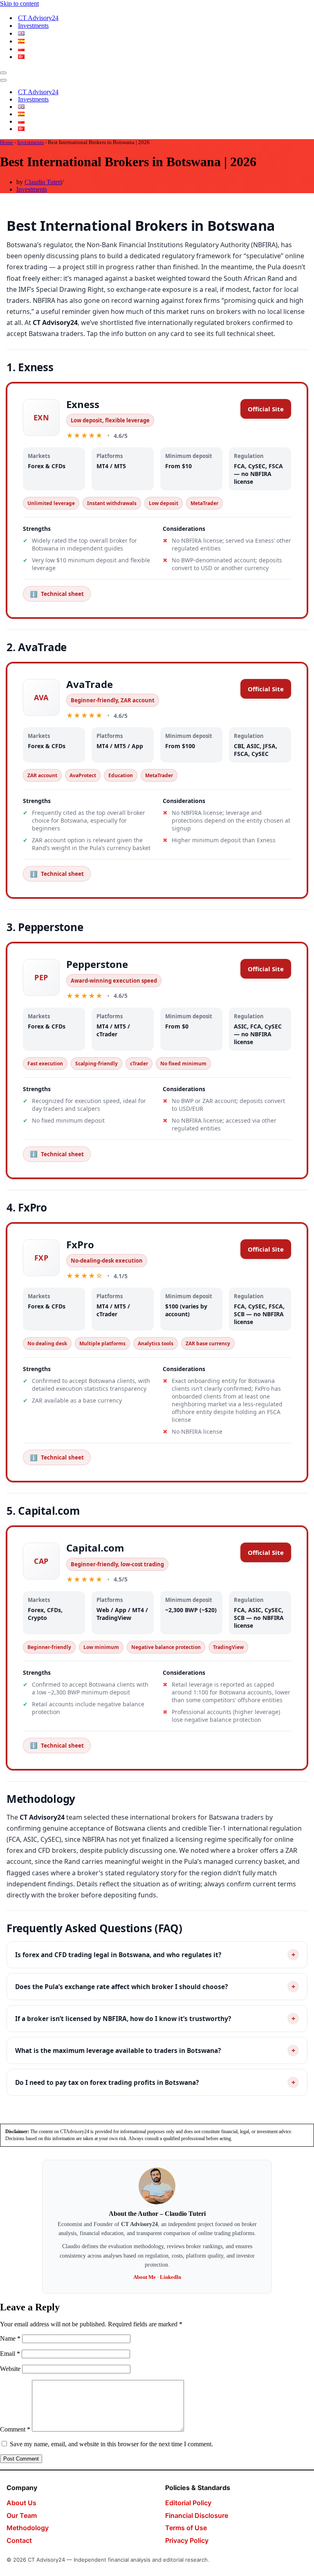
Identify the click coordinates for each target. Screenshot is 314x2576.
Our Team (22, 2515)
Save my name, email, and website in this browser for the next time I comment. (111, 2444)
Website (10, 2369)
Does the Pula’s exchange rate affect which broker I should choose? (155, 1987)
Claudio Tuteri (43, 182)
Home (7, 142)
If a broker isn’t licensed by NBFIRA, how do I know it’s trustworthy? (155, 2019)
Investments (33, 26)
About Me (145, 2277)
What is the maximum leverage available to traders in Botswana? (155, 2050)
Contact (19, 2540)
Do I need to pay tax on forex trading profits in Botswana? (155, 2082)
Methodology (28, 2528)
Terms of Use (186, 2528)
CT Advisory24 (38, 18)
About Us (21, 2503)
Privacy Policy (187, 2540)
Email (10, 2354)
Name (10, 2338)
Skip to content (19, 3)
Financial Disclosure (197, 2515)
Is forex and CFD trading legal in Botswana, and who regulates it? (155, 1955)
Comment (15, 2429)
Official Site (266, 409)
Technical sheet (57, 594)
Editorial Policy (188, 2503)
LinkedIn (170, 2277)
